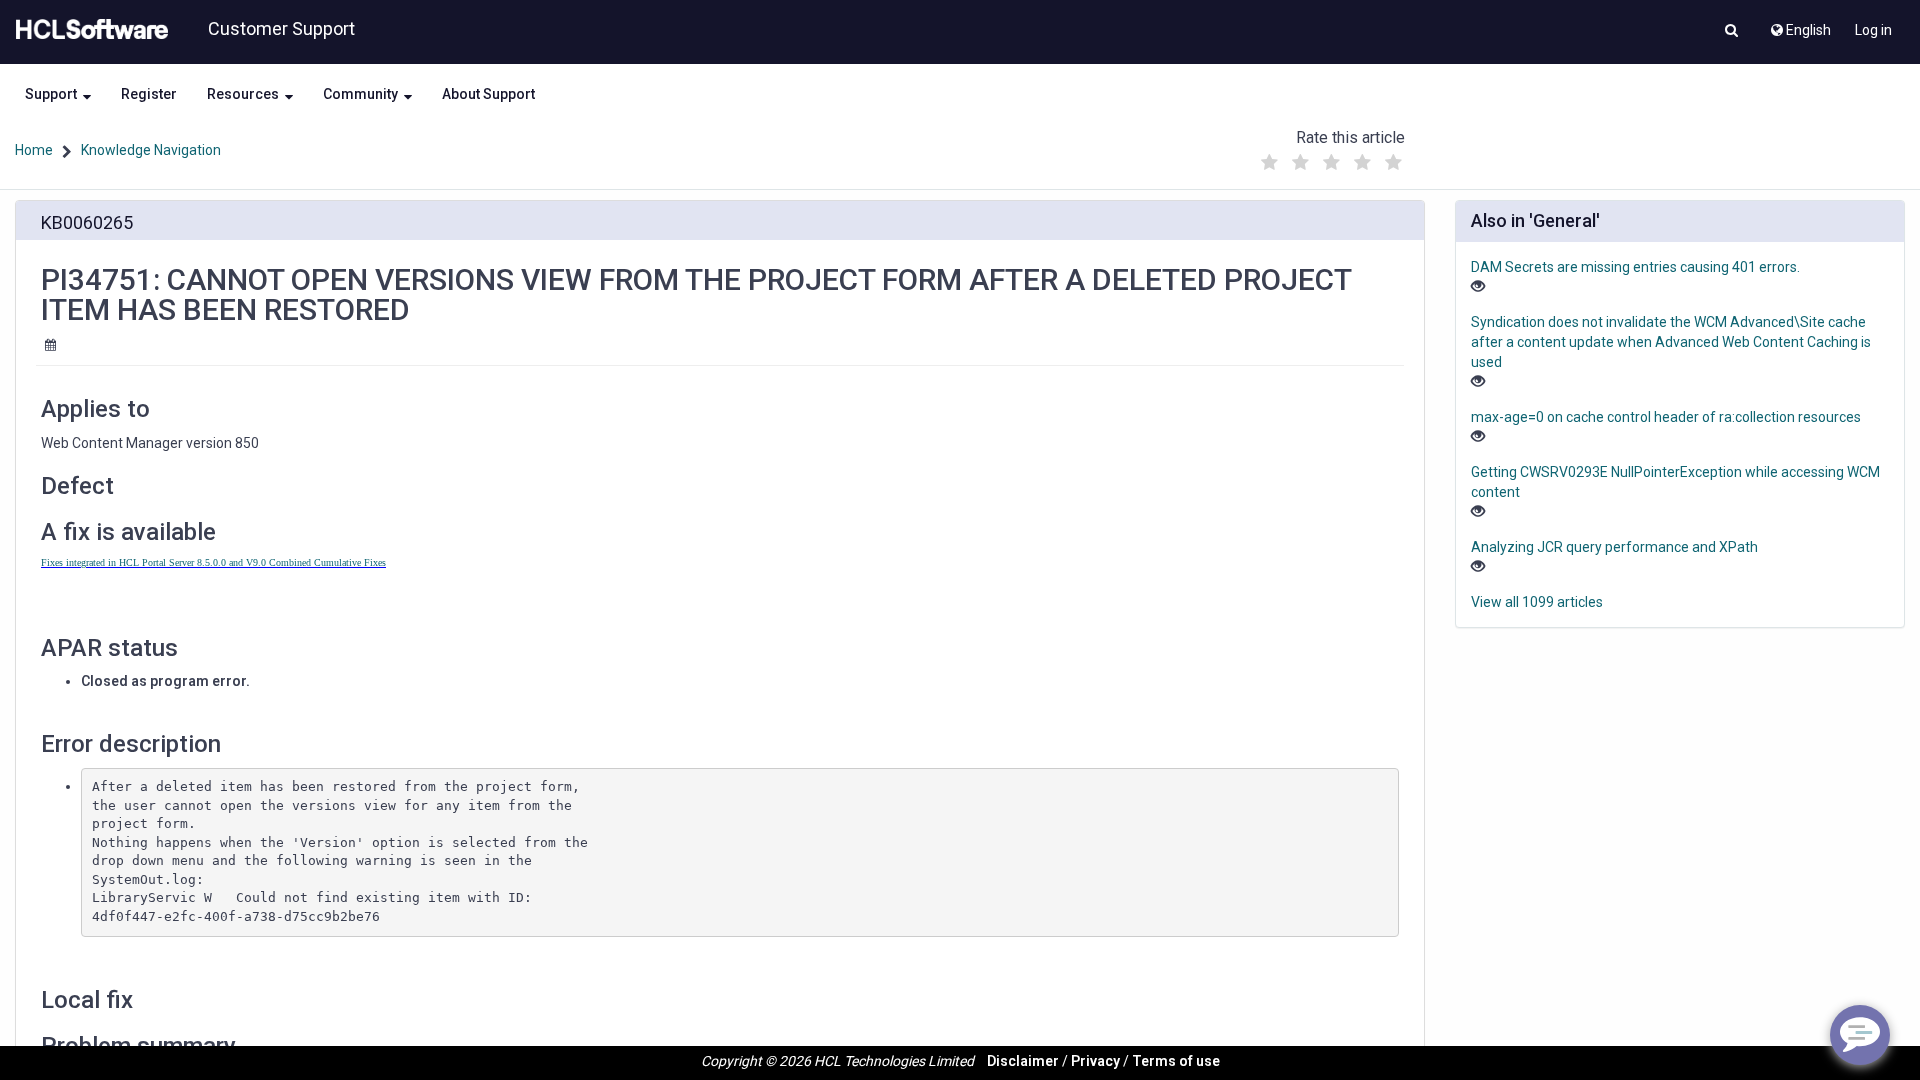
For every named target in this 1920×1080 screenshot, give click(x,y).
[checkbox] (1269, 163)
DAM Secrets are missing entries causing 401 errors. (1635, 267)
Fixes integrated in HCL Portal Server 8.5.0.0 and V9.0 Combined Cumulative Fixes (213, 562)
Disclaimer (1023, 1061)
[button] (1731, 32)
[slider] (1331, 157)
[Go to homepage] (88, 30)
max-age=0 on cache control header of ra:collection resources (1666, 417)
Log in (1873, 30)
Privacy (1095, 1061)
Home (34, 150)
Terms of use (1176, 1061)
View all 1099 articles (1537, 602)
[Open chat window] (1860, 1035)
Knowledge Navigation (151, 150)
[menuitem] (1799, 25)
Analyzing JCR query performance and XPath (1614, 547)
